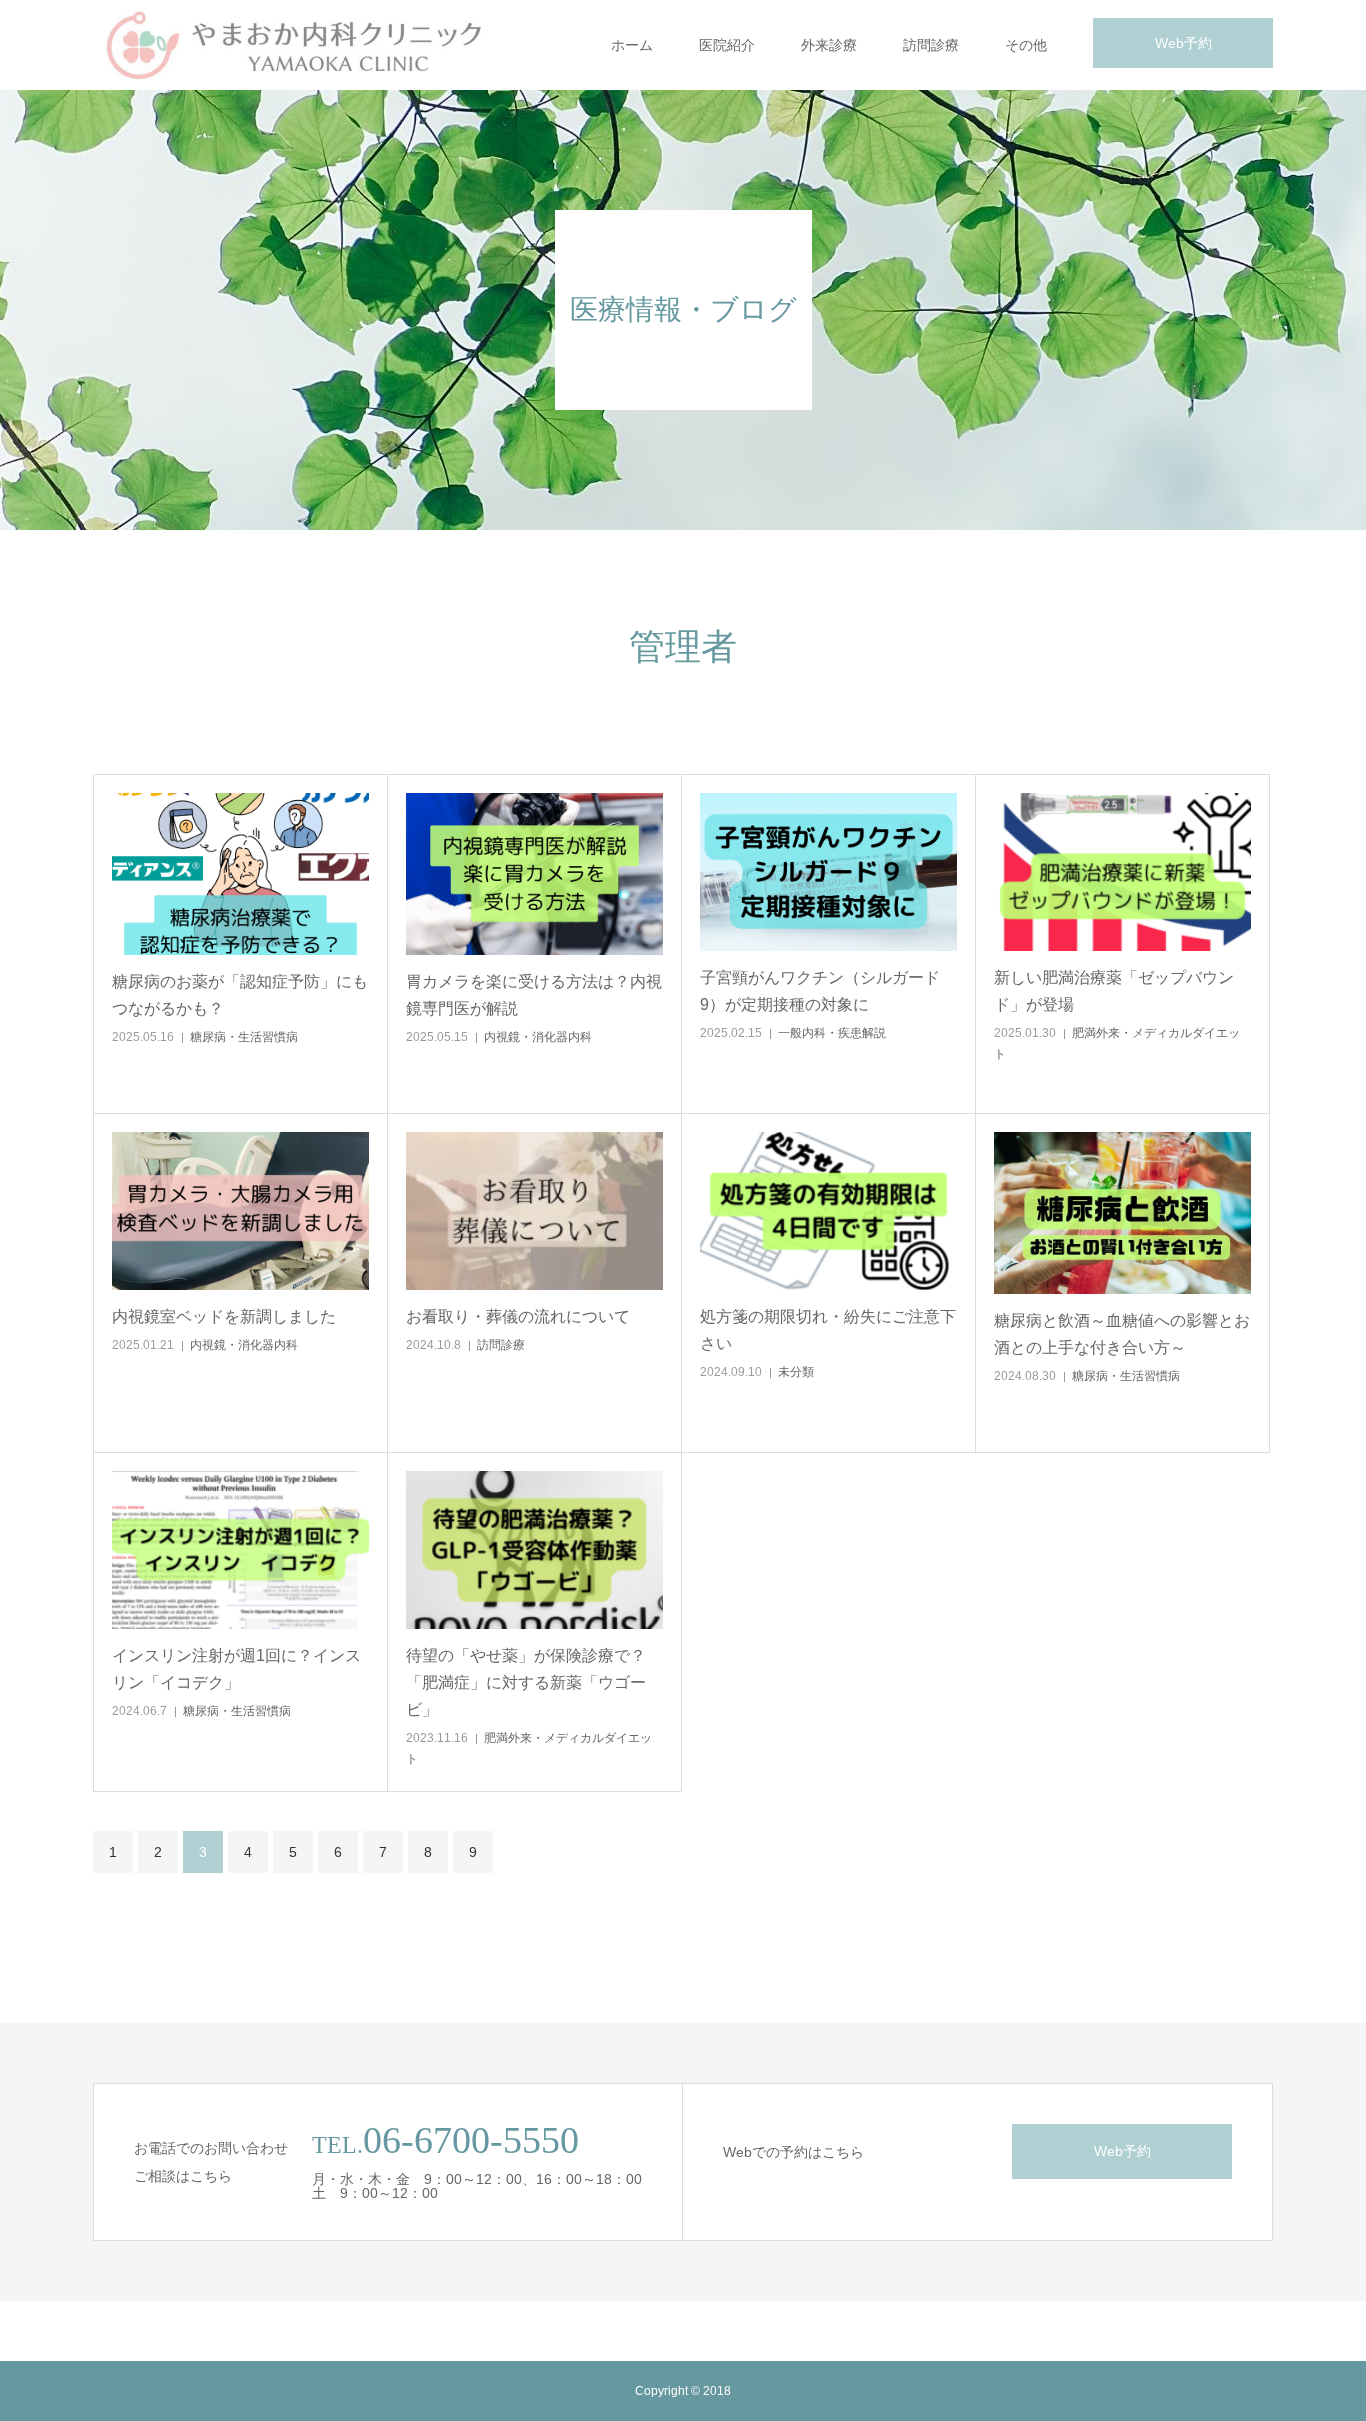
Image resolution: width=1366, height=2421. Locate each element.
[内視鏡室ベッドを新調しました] (240, 1211)
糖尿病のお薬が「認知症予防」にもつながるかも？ (240, 995)
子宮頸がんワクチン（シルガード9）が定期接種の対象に (820, 991)
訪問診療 (931, 45)
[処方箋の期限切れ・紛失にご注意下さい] (828, 1211)
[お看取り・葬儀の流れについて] (534, 1211)
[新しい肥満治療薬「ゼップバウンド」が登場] (1122, 872)
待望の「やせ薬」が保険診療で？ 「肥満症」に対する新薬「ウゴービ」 (526, 1682)
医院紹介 (727, 45)
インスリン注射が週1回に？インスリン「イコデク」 (236, 1669)
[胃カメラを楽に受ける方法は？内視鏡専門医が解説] (534, 874)
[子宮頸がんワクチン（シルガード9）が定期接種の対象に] (828, 872)
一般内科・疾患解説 (832, 1033)
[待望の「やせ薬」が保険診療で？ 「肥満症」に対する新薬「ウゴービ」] (534, 1550)
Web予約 (1183, 43)
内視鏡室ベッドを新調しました (224, 1316)
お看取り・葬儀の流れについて (518, 1316)
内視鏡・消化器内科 (538, 1037)
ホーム (632, 45)
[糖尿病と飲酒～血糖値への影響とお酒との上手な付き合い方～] (1122, 1213)
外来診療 (829, 45)
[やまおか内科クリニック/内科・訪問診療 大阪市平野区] (293, 45)
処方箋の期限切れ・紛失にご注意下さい (828, 1330)
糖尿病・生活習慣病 (244, 1037)
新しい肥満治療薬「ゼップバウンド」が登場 (1114, 991)
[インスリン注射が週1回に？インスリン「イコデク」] (240, 1550)
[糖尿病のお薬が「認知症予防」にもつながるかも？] (240, 874)
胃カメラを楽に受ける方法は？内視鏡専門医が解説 (534, 995)
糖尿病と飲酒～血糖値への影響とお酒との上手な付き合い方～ (1122, 1334)
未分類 (796, 1372)
